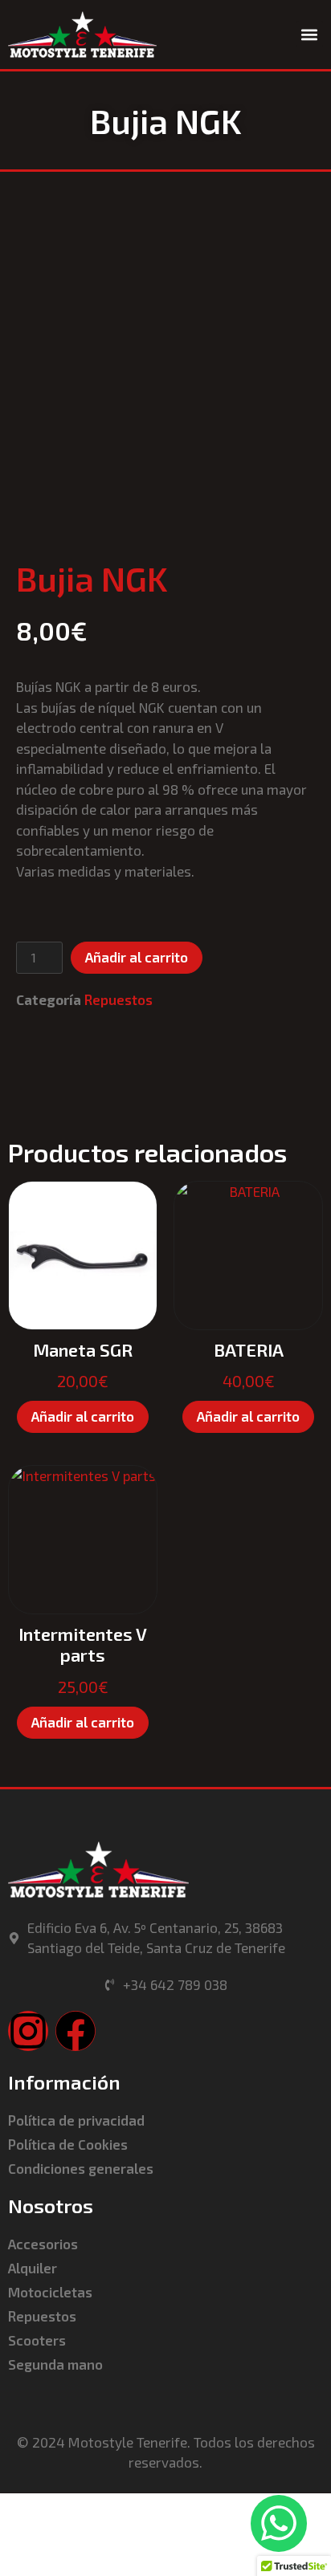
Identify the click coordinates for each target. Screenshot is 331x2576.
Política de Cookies (68, 2144)
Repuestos (119, 999)
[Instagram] (28, 2031)
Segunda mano (55, 2364)
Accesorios (43, 2244)
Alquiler (33, 2268)
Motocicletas (50, 2292)
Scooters (37, 2340)
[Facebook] (76, 2031)
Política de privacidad (76, 2120)
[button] (310, 34)
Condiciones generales (81, 2168)
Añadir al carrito (137, 957)
